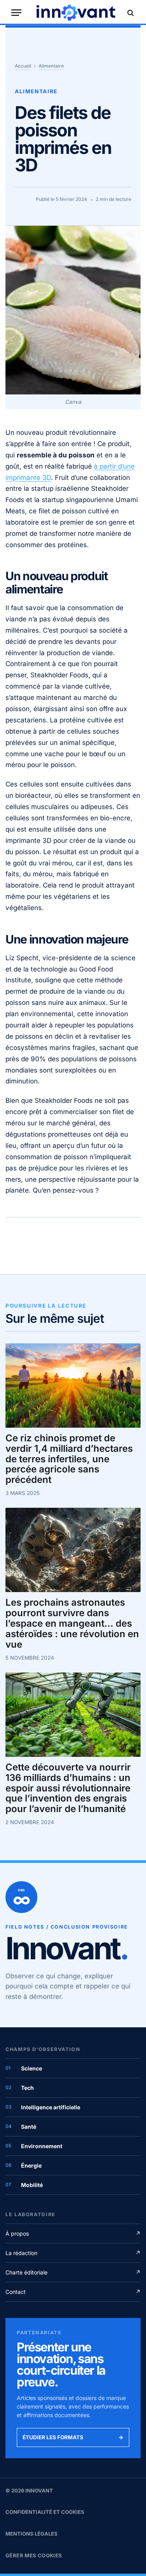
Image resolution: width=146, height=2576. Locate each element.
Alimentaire (51, 66)
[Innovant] (76, 13)
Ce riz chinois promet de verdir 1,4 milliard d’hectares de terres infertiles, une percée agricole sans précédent (69, 1459)
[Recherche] (130, 13)
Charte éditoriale (73, 2272)
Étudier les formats (73, 2437)
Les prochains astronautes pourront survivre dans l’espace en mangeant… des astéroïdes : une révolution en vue (72, 1624)
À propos (73, 2233)
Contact (73, 2292)
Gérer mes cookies (34, 2555)
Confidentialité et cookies (45, 2512)
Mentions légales (32, 2534)
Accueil (23, 66)
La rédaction (73, 2253)
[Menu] (16, 13)
